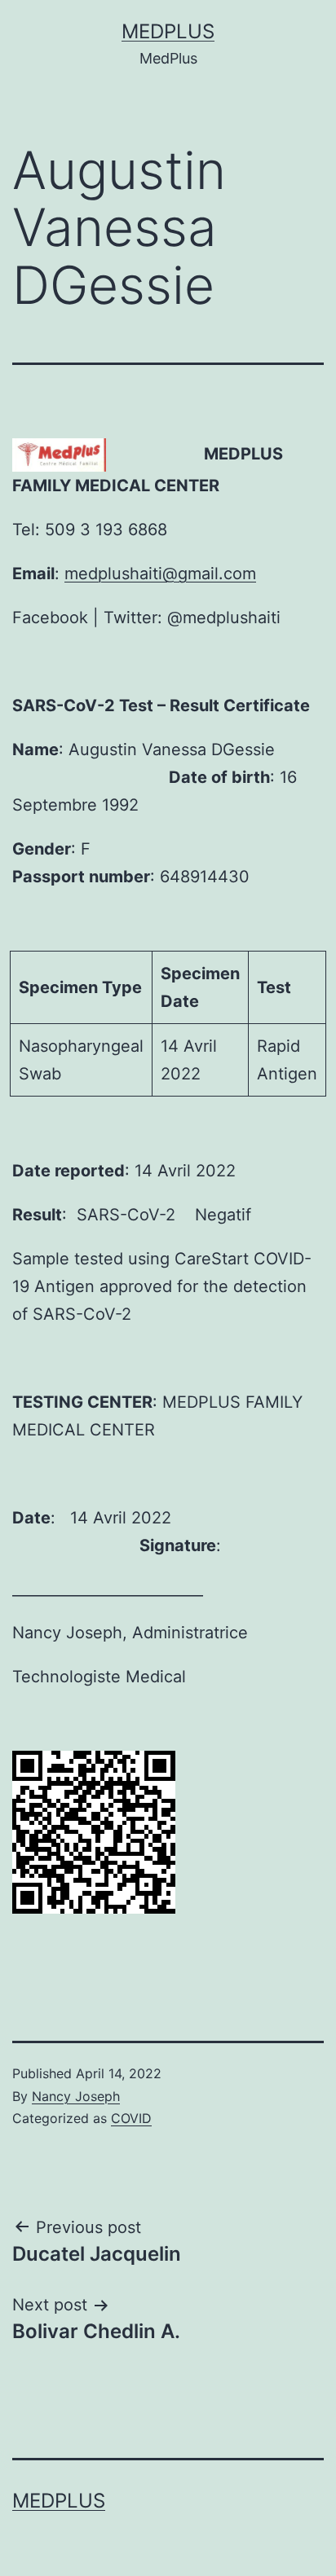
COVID (131, 2118)
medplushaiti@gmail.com (160, 574)
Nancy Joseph (76, 2096)
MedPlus (168, 31)
